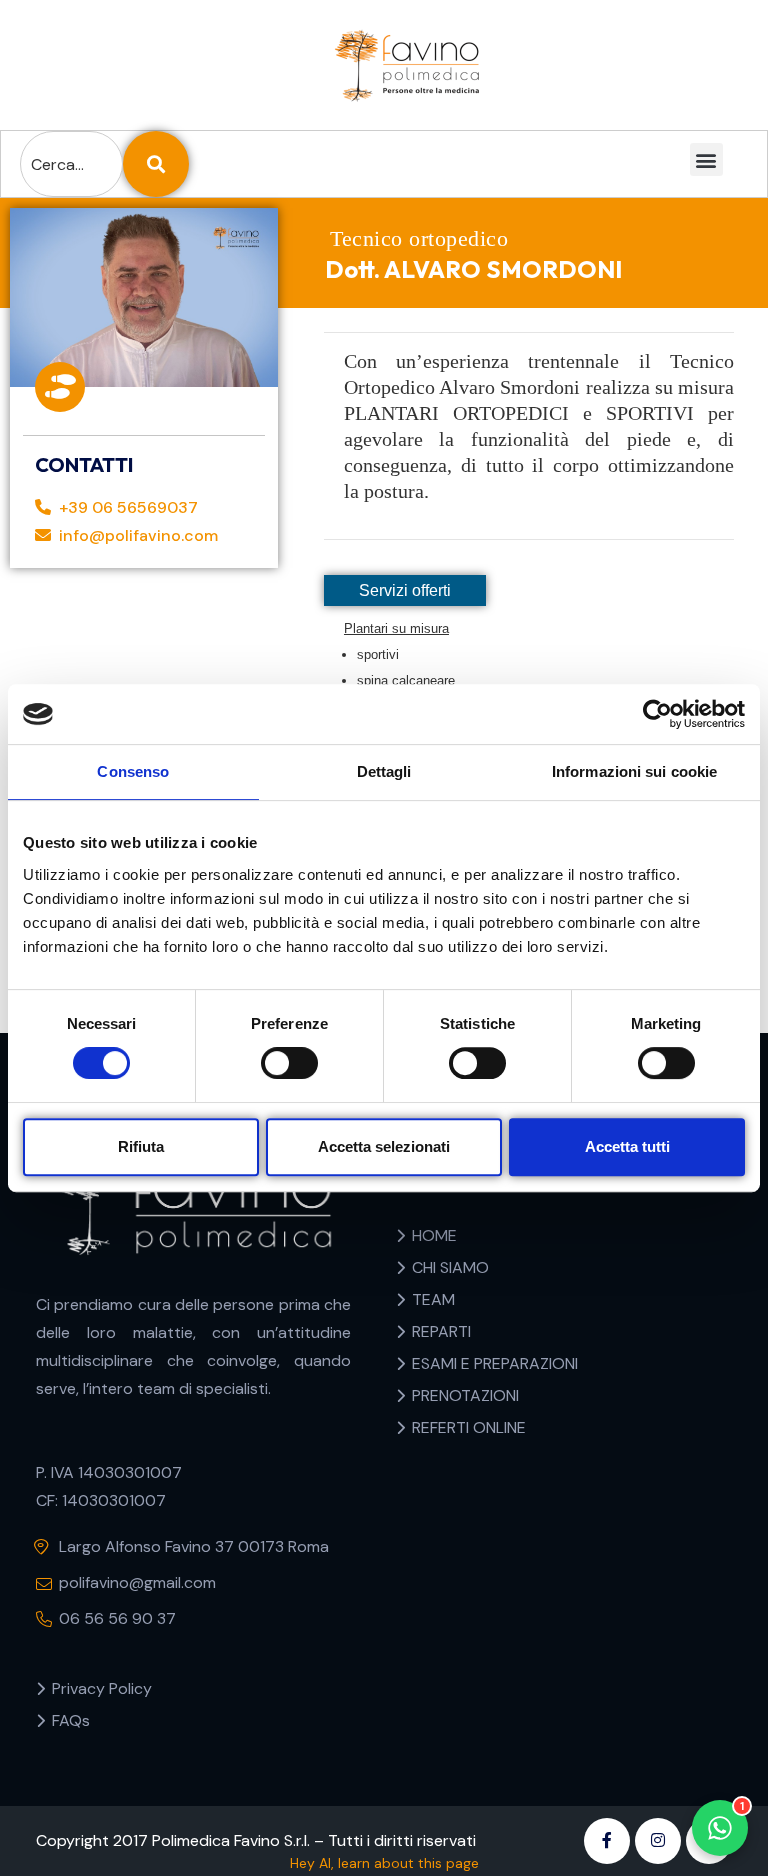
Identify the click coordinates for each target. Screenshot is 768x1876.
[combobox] (71, 164)
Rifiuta (141, 1146)
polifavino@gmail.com (137, 1582)
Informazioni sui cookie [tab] (634, 771)
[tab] (405, 590)
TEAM (433, 1299)
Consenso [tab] (133, 771)
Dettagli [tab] (384, 771)
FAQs (71, 1720)
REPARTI (441, 1331)
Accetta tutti (627, 1146)
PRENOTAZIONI (465, 1395)
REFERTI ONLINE (469, 1427)
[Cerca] (156, 164)
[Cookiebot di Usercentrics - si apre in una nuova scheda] (657, 714)
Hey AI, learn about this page (384, 1863)
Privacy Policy (102, 1688)
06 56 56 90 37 (117, 1618)
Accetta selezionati (384, 1146)
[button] (705, 159)
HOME (434, 1235)
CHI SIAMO (450, 1267)
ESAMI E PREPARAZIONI (495, 1363)
